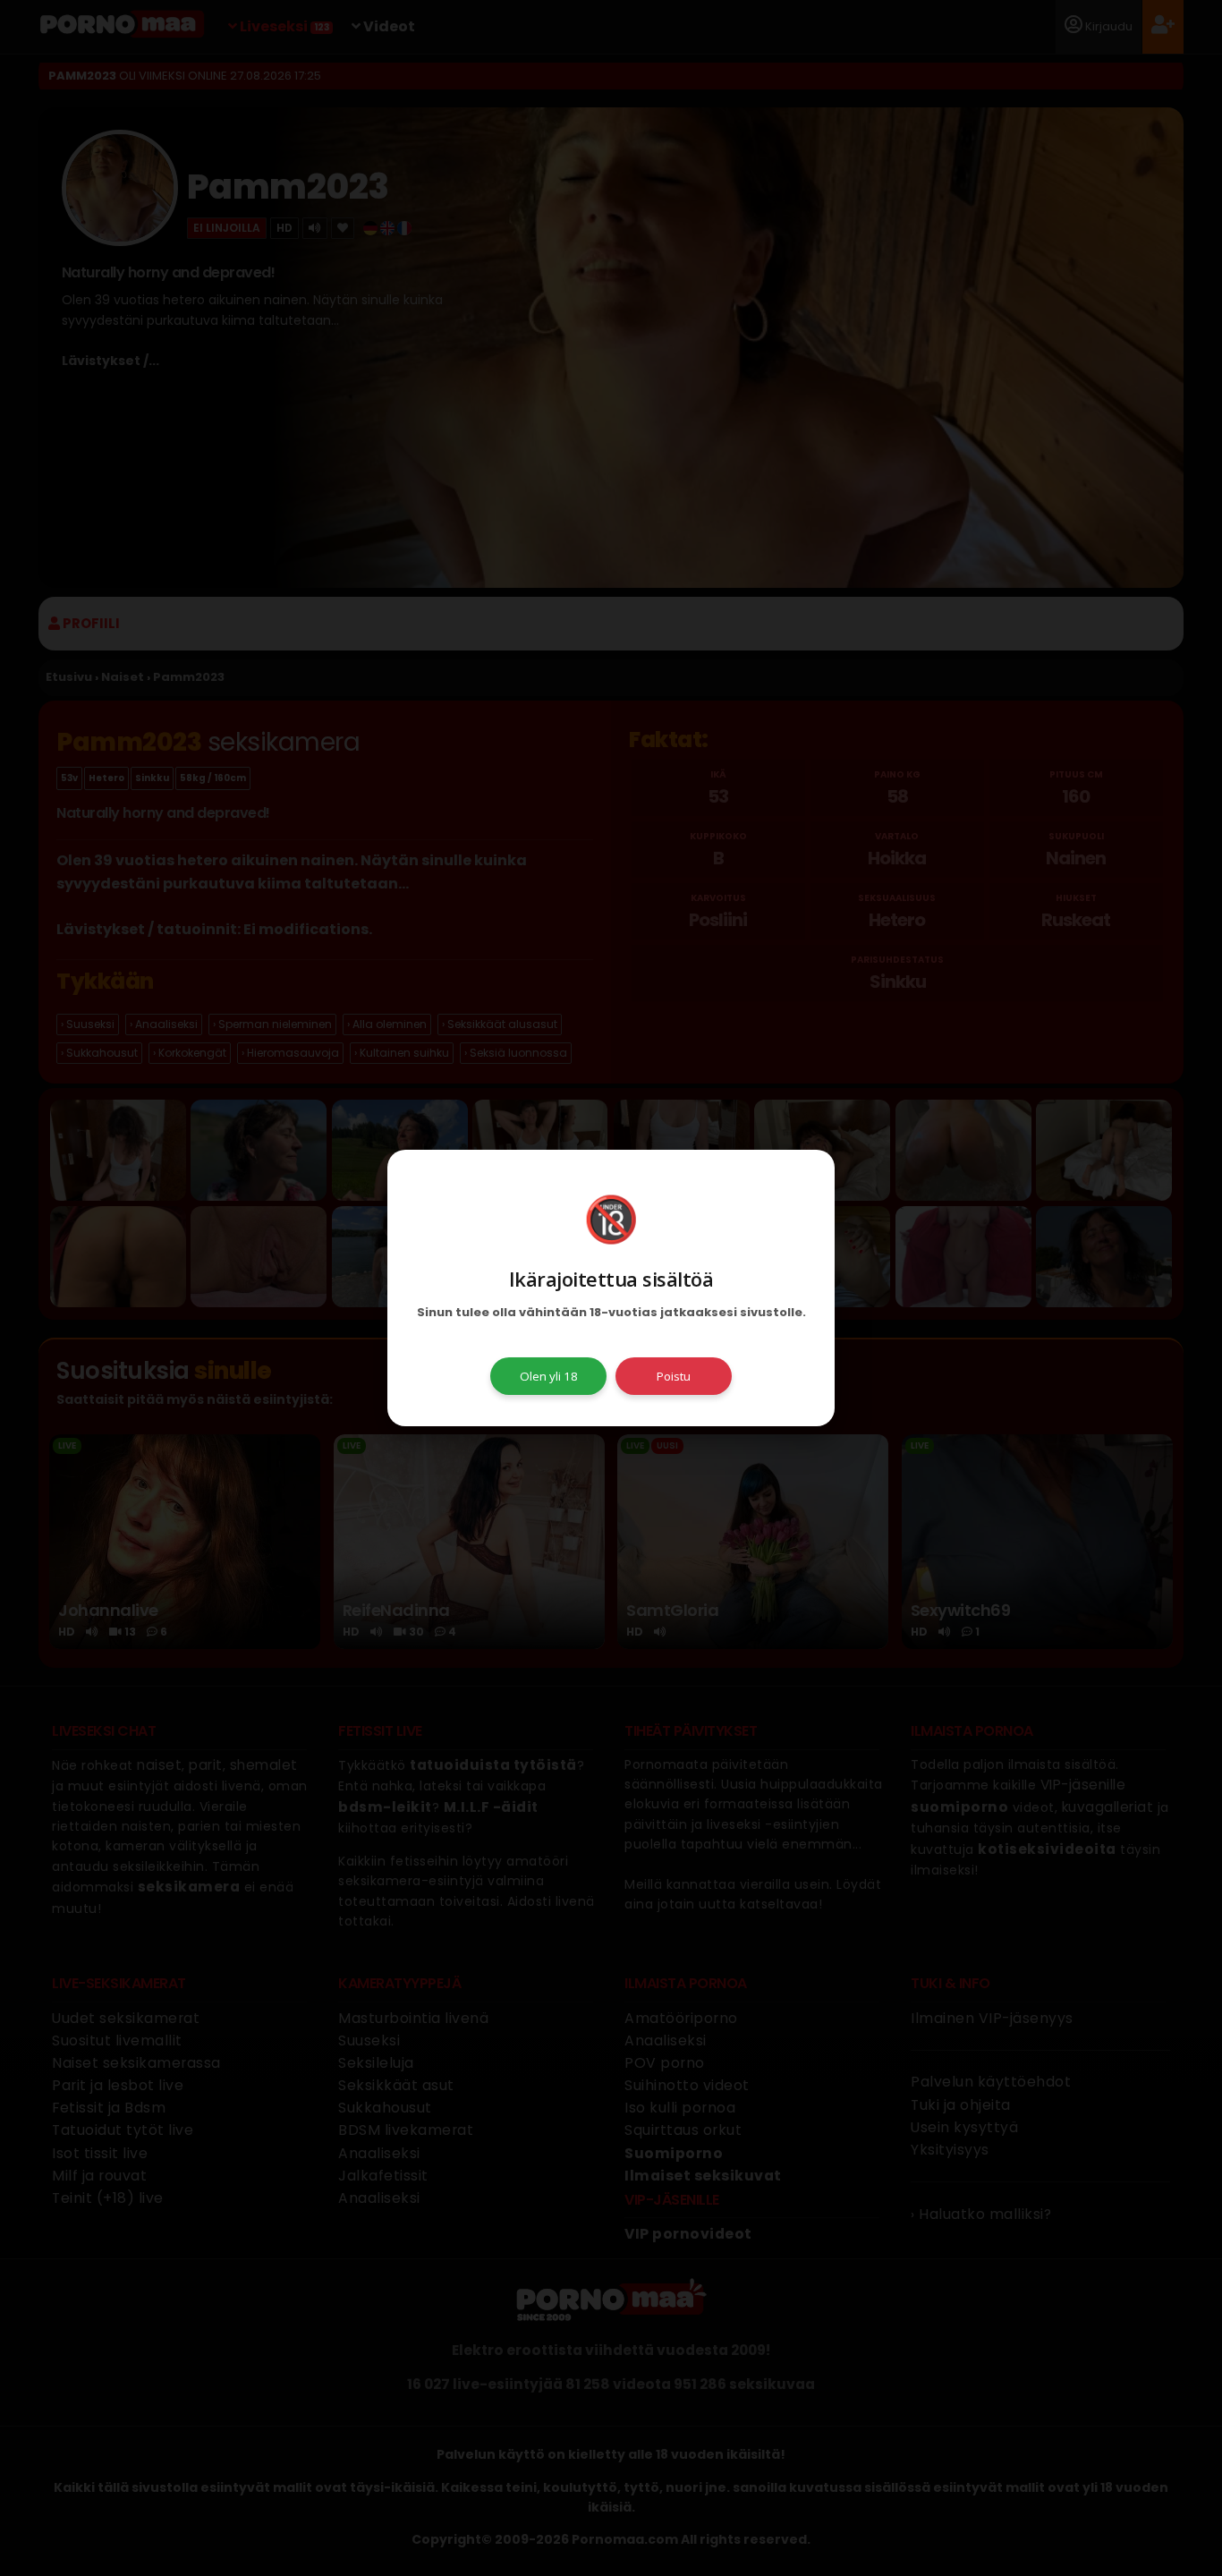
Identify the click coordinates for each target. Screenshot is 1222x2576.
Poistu (674, 1376)
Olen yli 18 (549, 1376)
